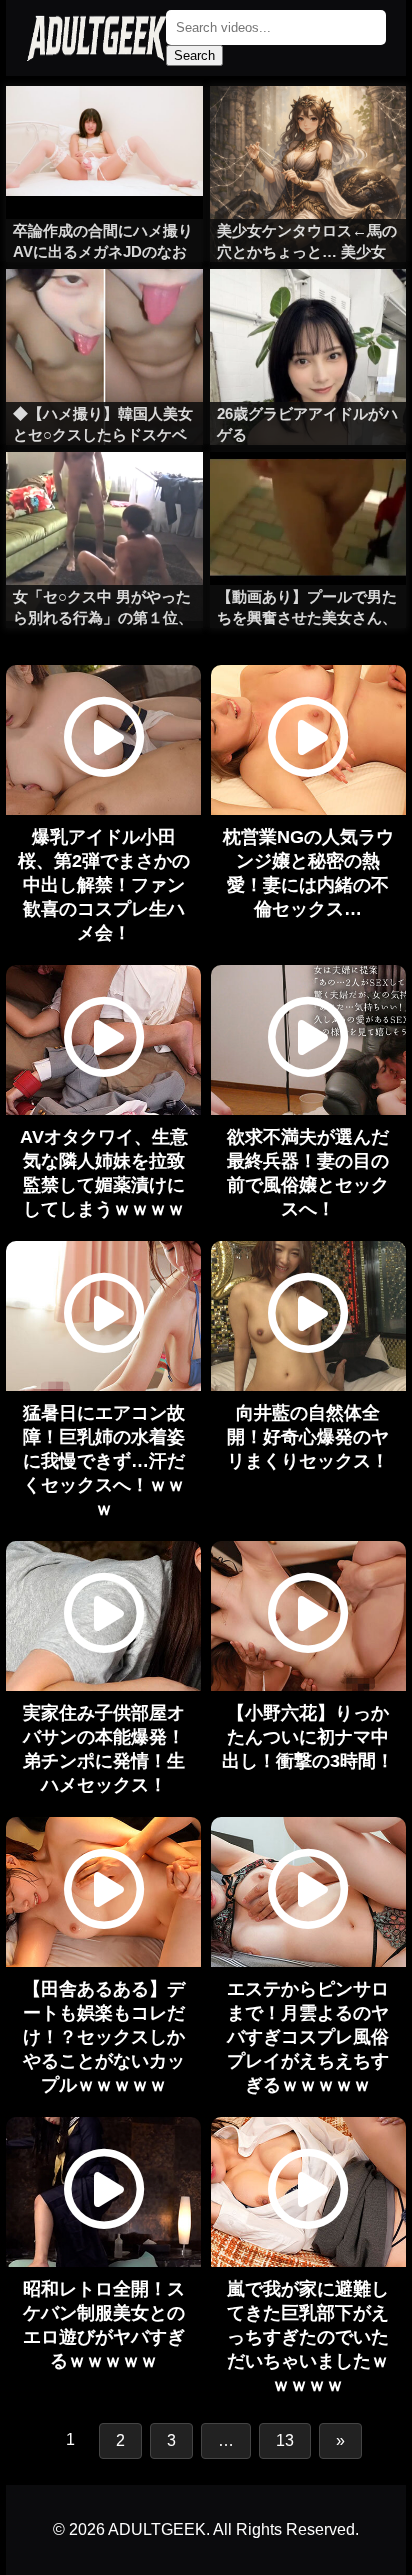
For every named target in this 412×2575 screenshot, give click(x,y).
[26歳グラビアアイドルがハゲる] (308, 309)
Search (194, 55)
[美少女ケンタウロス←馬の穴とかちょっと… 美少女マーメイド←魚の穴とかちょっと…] (308, 126)
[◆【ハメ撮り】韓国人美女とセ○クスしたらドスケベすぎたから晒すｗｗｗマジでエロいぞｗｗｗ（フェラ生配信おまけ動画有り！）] (104, 309)
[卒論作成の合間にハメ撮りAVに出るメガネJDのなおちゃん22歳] (104, 126)
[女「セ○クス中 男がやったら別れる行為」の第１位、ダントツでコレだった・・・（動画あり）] (104, 492)
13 (285, 2440)
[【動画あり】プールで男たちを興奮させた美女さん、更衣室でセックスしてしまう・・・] (308, 492)
